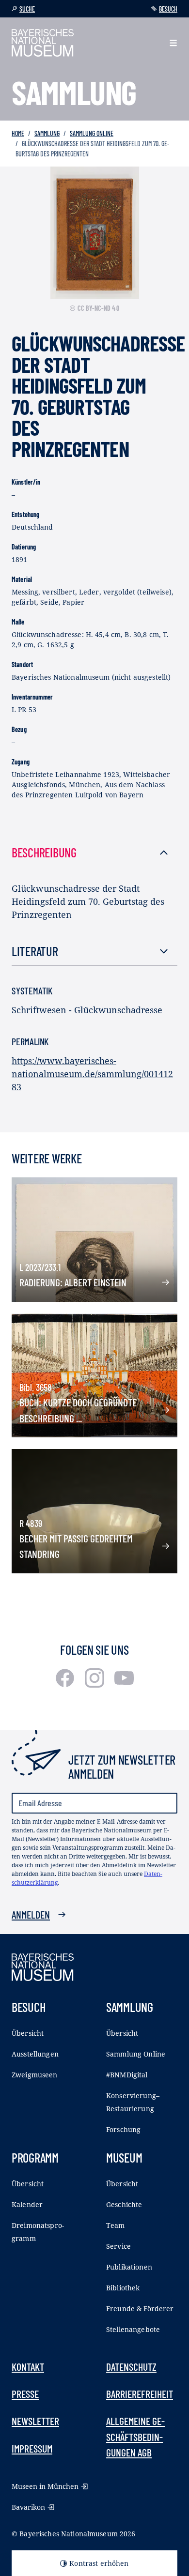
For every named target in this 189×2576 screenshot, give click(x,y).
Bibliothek (123, 2288)
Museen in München (45, 2486)
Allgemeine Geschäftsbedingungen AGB (135, 2436)
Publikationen (129, 2267)
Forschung (123, 2129)
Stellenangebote (133, 2329)
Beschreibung (44, 852)
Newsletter (35, 2421)
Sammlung (47, 133)
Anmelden (31, 1914)
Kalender (27, 2204)
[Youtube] (124, 1684)
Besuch (168, 9)
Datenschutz (131, 2366)
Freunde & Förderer (140, 2309)
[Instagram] (96, 1684)
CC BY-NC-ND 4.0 (98, 308)
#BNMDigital (127, 2075)
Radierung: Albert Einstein (73, 1282)
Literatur (35, 951)
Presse (25, 2393)
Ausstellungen (35, 2054)
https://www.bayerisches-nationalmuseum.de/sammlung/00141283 (92, 1074)
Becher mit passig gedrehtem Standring (76, 1546)
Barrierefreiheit (140, 2393)
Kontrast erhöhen (99, 2563)
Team (116, 2225)
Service (118, 2246)
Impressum (32, 2448)
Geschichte (124, 2204)
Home (18, 133)
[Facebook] (66, 1684)
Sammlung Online (92, 133)
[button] (173, 43)
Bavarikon (28, 2507)
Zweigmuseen (35, 2075)
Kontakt (28, 2366)
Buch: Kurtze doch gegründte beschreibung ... (78, 1410)
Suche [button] (27, 9)
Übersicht (28, 2033)
